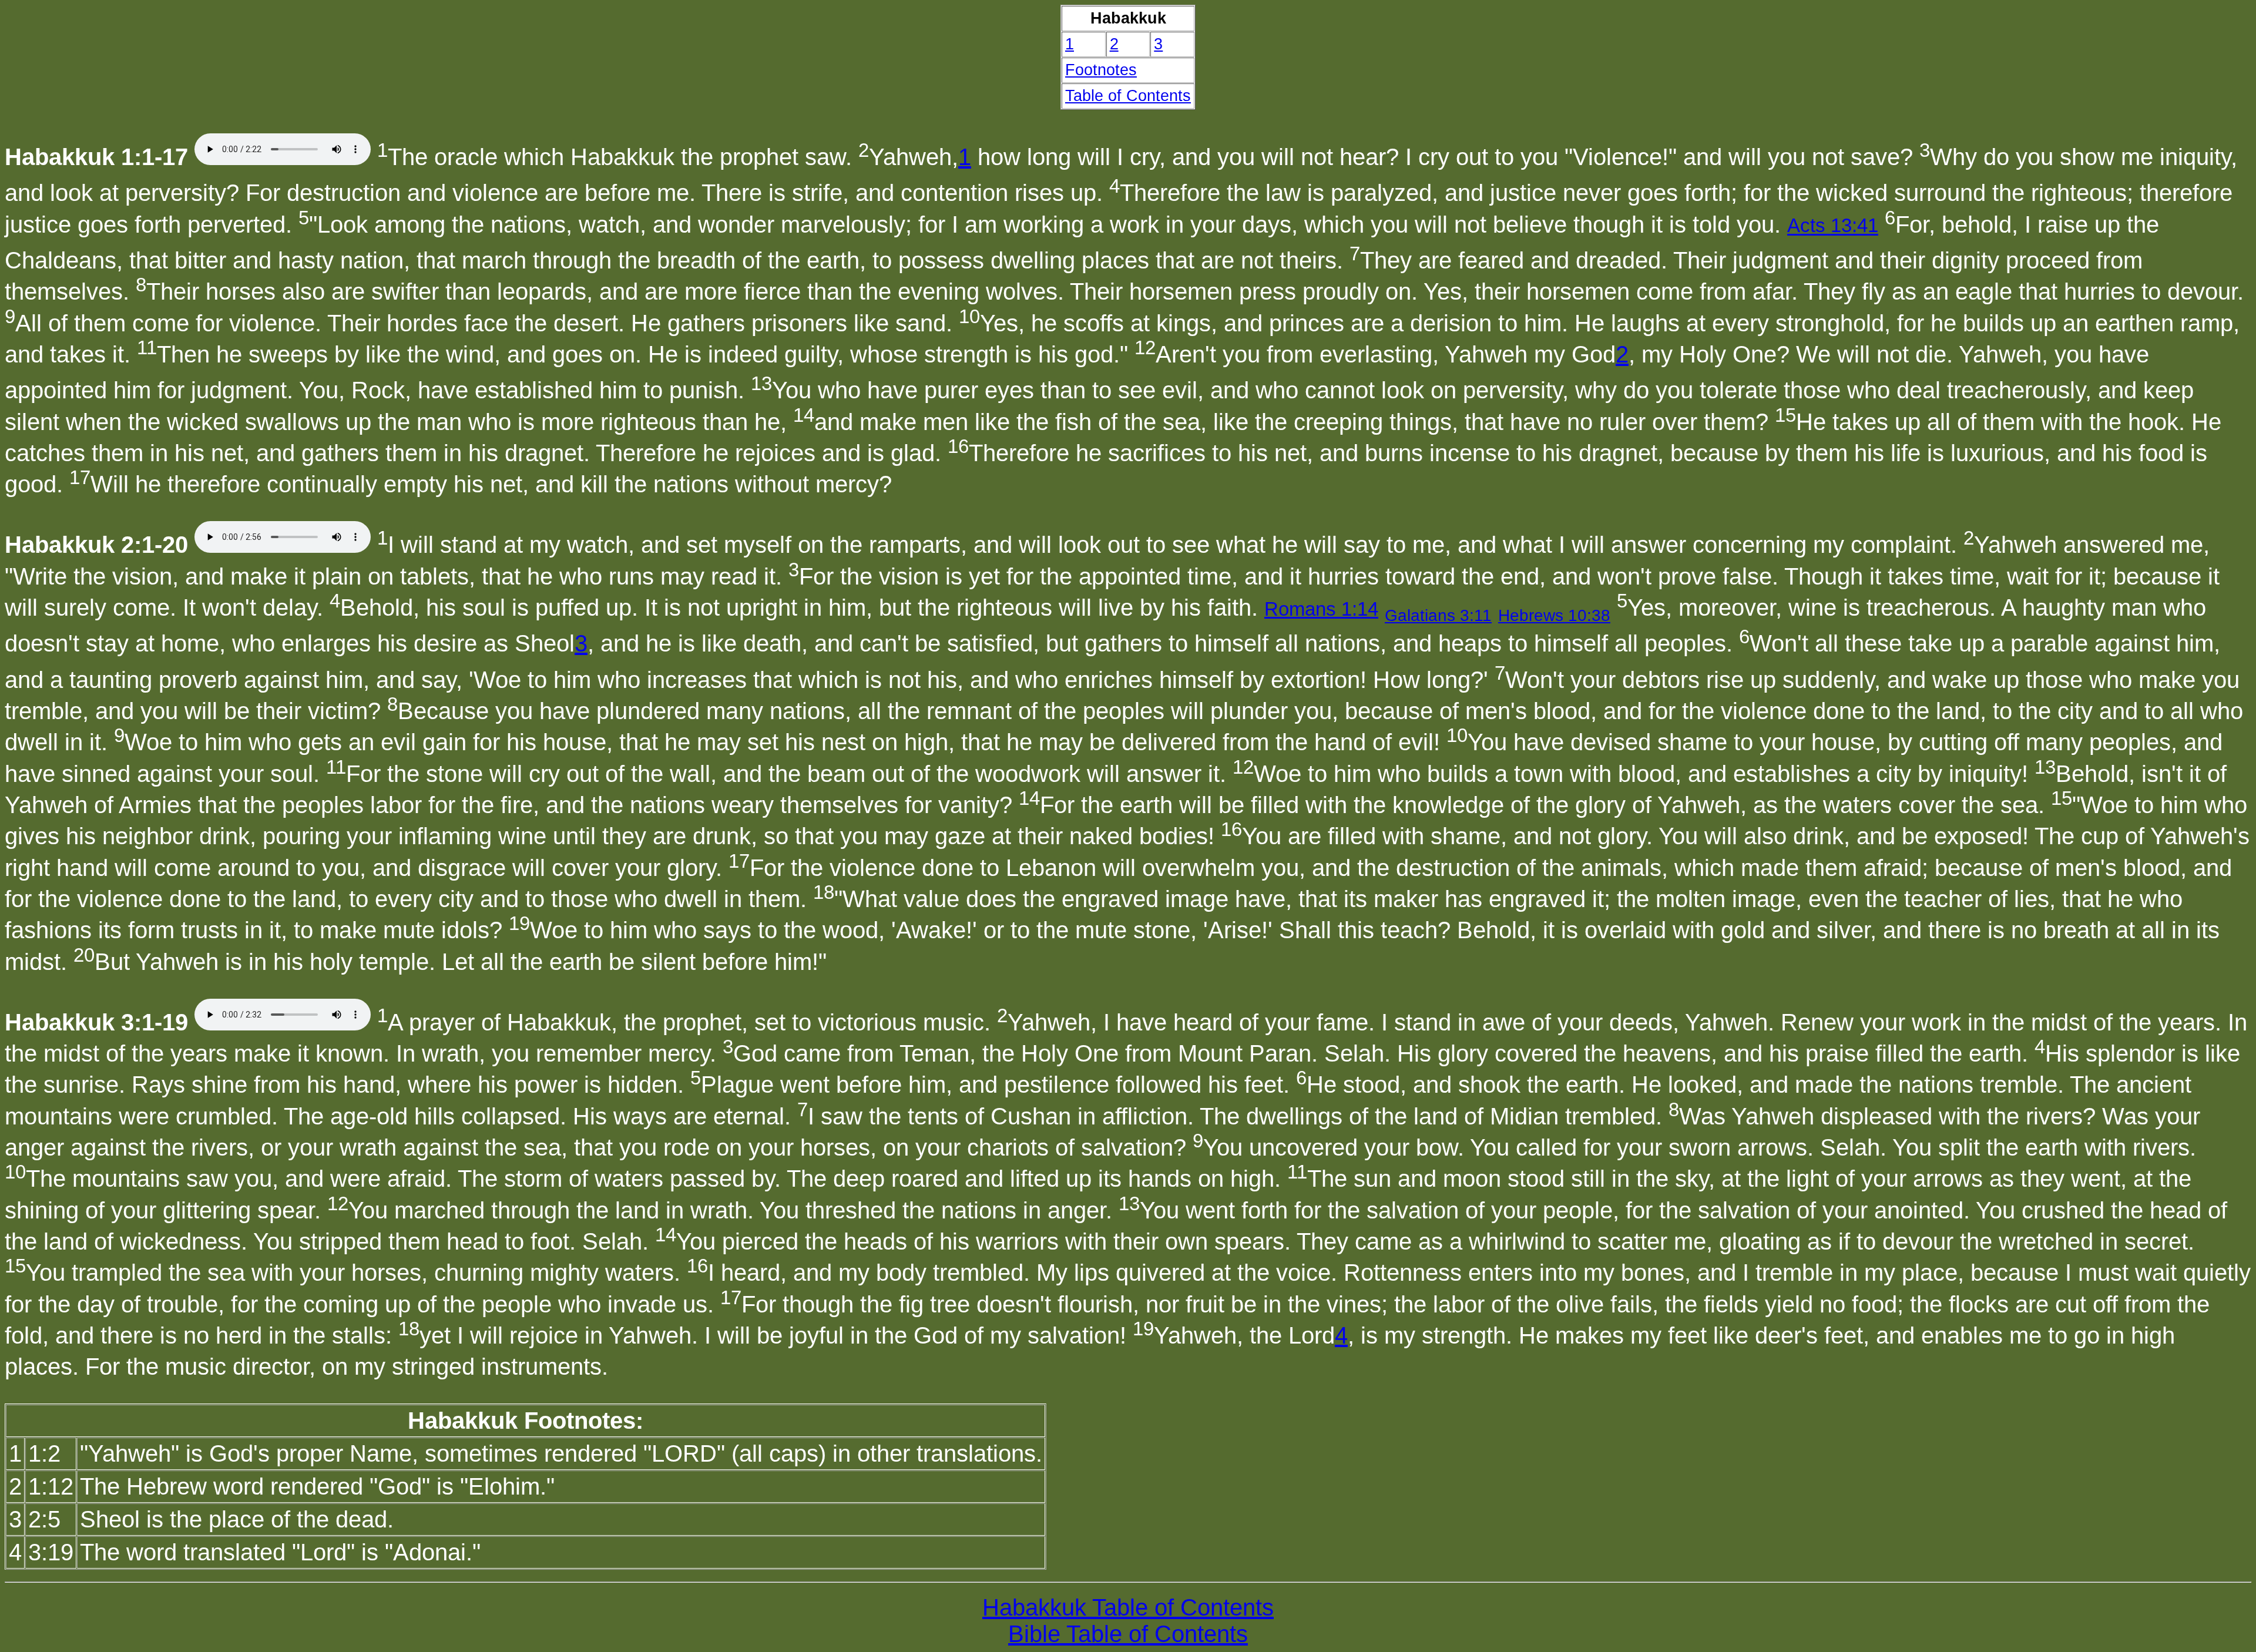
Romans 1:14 (1321, 609)
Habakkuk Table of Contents (1128, 1607)
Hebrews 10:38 (1554, 615)
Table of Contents (1128, 96)
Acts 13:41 (1833, 226)
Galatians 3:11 (1438, 615)
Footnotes (1101, 70)
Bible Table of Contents (1128, 1634)
